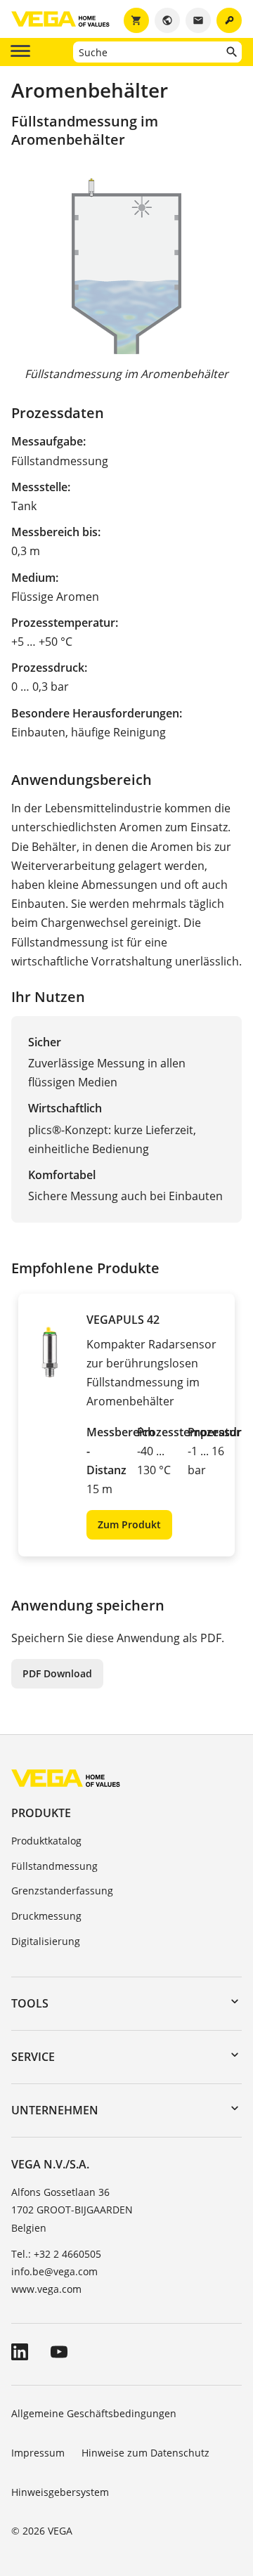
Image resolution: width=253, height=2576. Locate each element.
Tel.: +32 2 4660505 (56, 2254)
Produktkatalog (46, 1841)
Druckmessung (46, 1916)
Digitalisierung (46, 1941)
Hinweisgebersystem (60, 2492)
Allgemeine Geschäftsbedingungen (94, 2413)
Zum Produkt (129, 1524)
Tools (30, 2003)
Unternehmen (55, 2110)
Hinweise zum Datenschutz (145, 2453)
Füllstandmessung (54, 1866)
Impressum (38, 2453)
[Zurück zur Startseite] (66, 1777)
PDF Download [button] (57, 1673)
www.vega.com (46, 2289)
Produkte (41, 1813)
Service (33, 2057)
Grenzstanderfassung (62, 1891)
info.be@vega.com (54, 2271)
